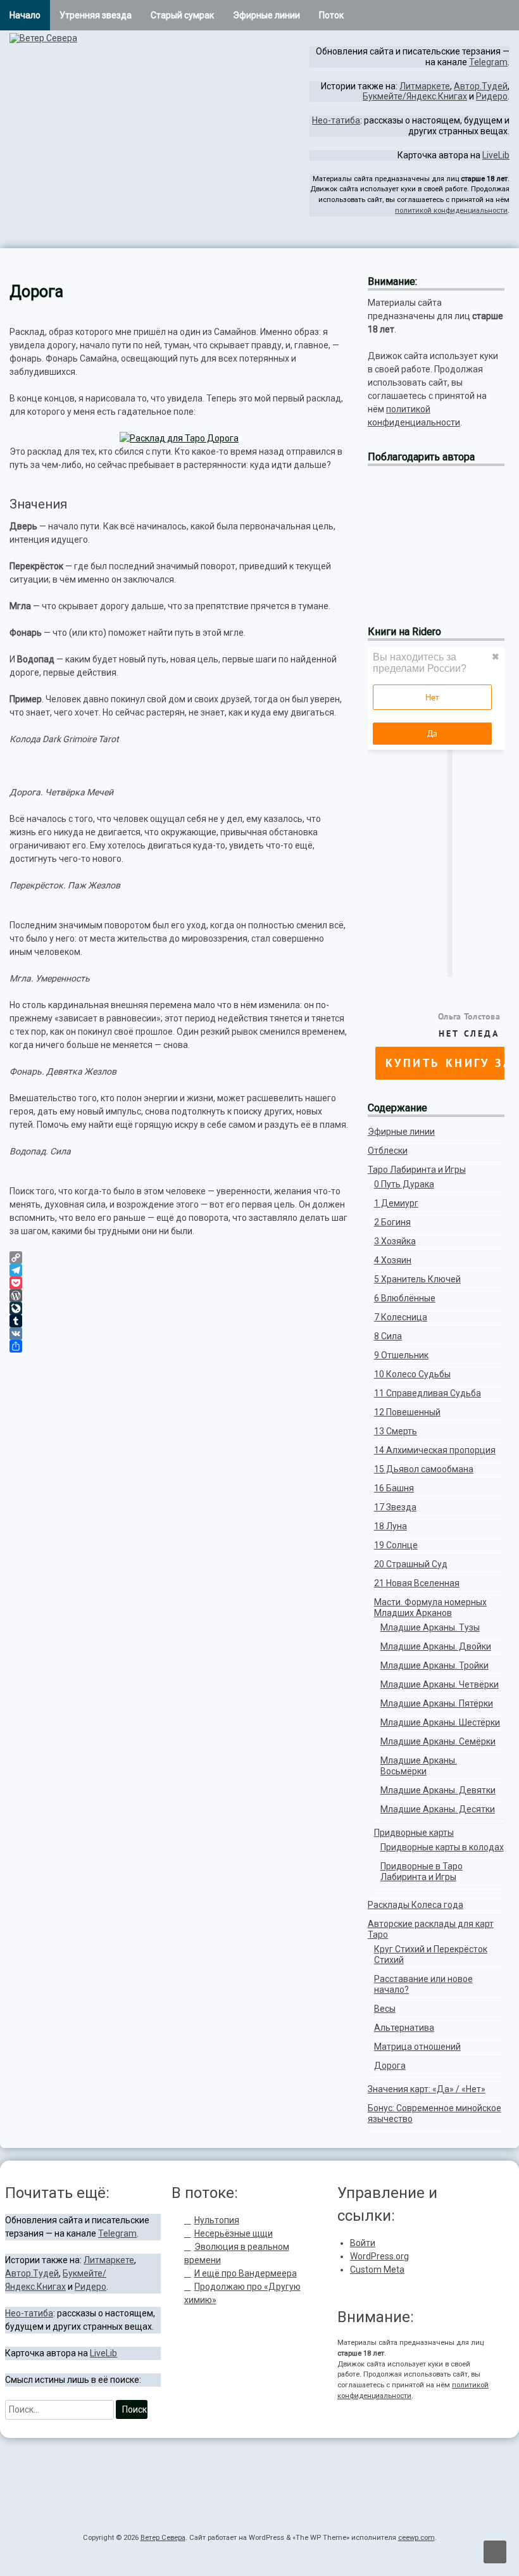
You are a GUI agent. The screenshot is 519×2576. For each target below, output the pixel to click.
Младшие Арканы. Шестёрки (440, 1722)
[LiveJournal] (179, 1308)
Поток (331, 15)
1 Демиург (396, 1203)
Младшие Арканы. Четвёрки (440, 1684)
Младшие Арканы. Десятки (438, 1809)
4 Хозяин (393, 1260)
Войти (363, 2243)
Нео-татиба (336, 120)
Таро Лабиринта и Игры (417, 1170)
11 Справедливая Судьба (428, 1393)
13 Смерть (396, 1431)
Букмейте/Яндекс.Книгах (415, 96)
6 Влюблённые (405, 1298)
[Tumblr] (179, 1321)
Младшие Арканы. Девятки (438, 1790)
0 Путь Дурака (404, 1184)
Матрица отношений (417, 2047)
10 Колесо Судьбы (412, 1374)
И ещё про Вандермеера (246, 2273)
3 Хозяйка (395, 1241)
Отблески (388, 1151)
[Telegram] (495, 237)
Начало (25, 15)
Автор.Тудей (481, 86)
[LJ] (505, 237)
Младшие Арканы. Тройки (435, 1665)
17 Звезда (395, 1507)
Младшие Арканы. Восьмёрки (419, 1766)
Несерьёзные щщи (234, 2233)
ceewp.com (416, 2538)
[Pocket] (179, 1283)
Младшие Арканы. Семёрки (438, 1741)
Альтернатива (404, 2028)
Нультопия (217, 2220)
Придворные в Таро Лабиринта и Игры (422, 1872)
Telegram (488, 62)
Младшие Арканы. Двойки (436, 1646)
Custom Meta (377, 2270)
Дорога (390, 2066)
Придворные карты (414, 1833)
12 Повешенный (407, 1412)
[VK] (179, 1334)
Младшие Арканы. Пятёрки (437, 1703)
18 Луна (391, 1526)
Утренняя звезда (96, 15)
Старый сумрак (182, 15)
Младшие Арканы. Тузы (430, 1627)
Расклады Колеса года (416, 1905)
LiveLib (496, 155)
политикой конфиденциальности (451, 211)
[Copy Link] (179, 1258)
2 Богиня (392, 1222)
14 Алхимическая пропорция (435, 1450)
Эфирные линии (266, 15)
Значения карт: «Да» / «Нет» (427, 2089)
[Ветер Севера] (43, 38)
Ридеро (492, 96)
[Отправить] (179, 1346)
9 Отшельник (401, 1355)
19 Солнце (396, 1545)
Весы (385, 2009)
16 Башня (394, 1488)
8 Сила (388, 1336)
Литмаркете (425, 86)
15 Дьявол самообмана (424, 1469)
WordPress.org (379, 2256)
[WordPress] (179, 1296)
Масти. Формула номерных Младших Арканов (430, 1607)
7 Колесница (401, 1317)
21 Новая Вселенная (417, 1583)
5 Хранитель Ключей (417, 1279)
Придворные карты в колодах (442, 1847)
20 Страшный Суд (411, 1564)
